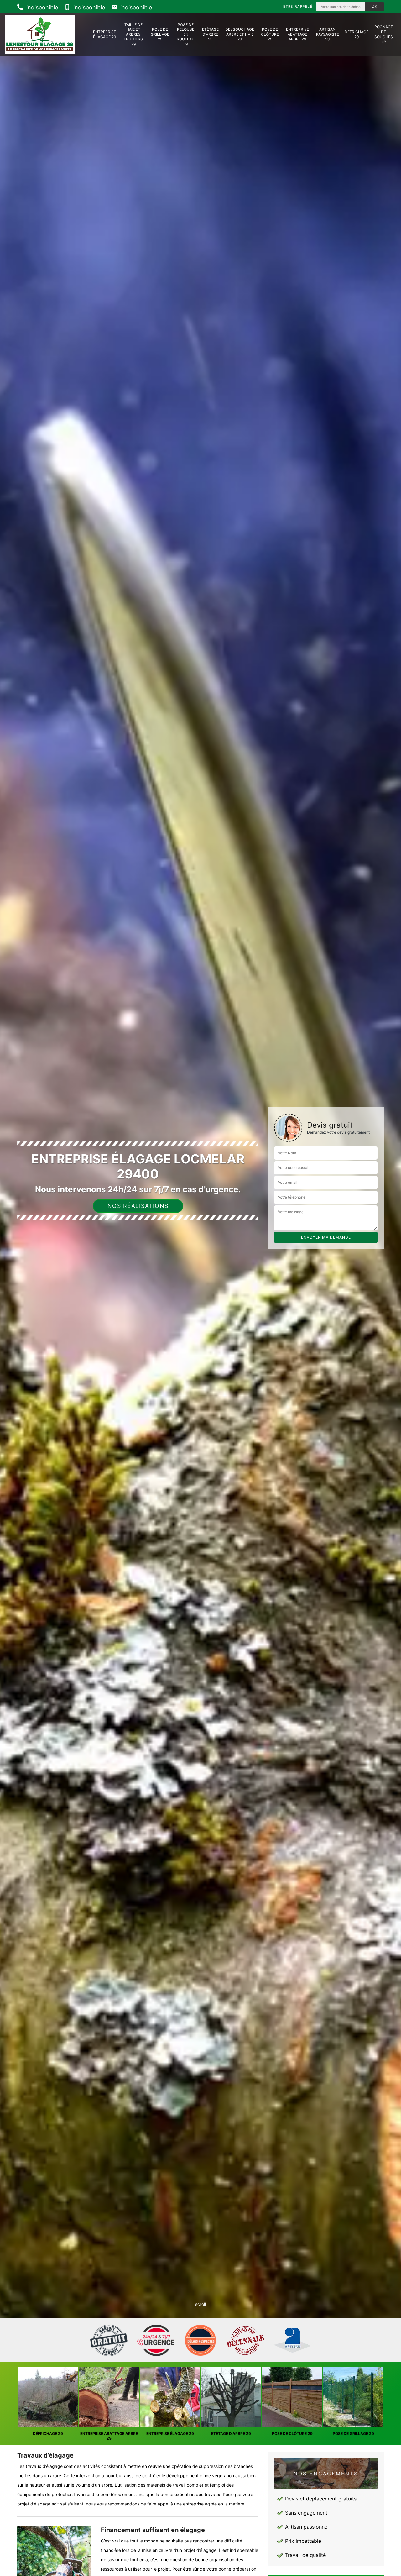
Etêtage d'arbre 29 (210, 34)
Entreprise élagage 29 (104, 34)
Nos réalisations (138, 1206)
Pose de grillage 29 (160, 34)
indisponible (41, 7)
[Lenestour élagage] (40, 34)
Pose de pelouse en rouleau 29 (186, 34)
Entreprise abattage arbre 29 (297, 34)
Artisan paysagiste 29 (328, 34)
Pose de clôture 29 (270, 34)
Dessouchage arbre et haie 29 (240, 34)
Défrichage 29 (357, 34)
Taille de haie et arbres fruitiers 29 (133, 34)
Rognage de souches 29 (384, 34)
